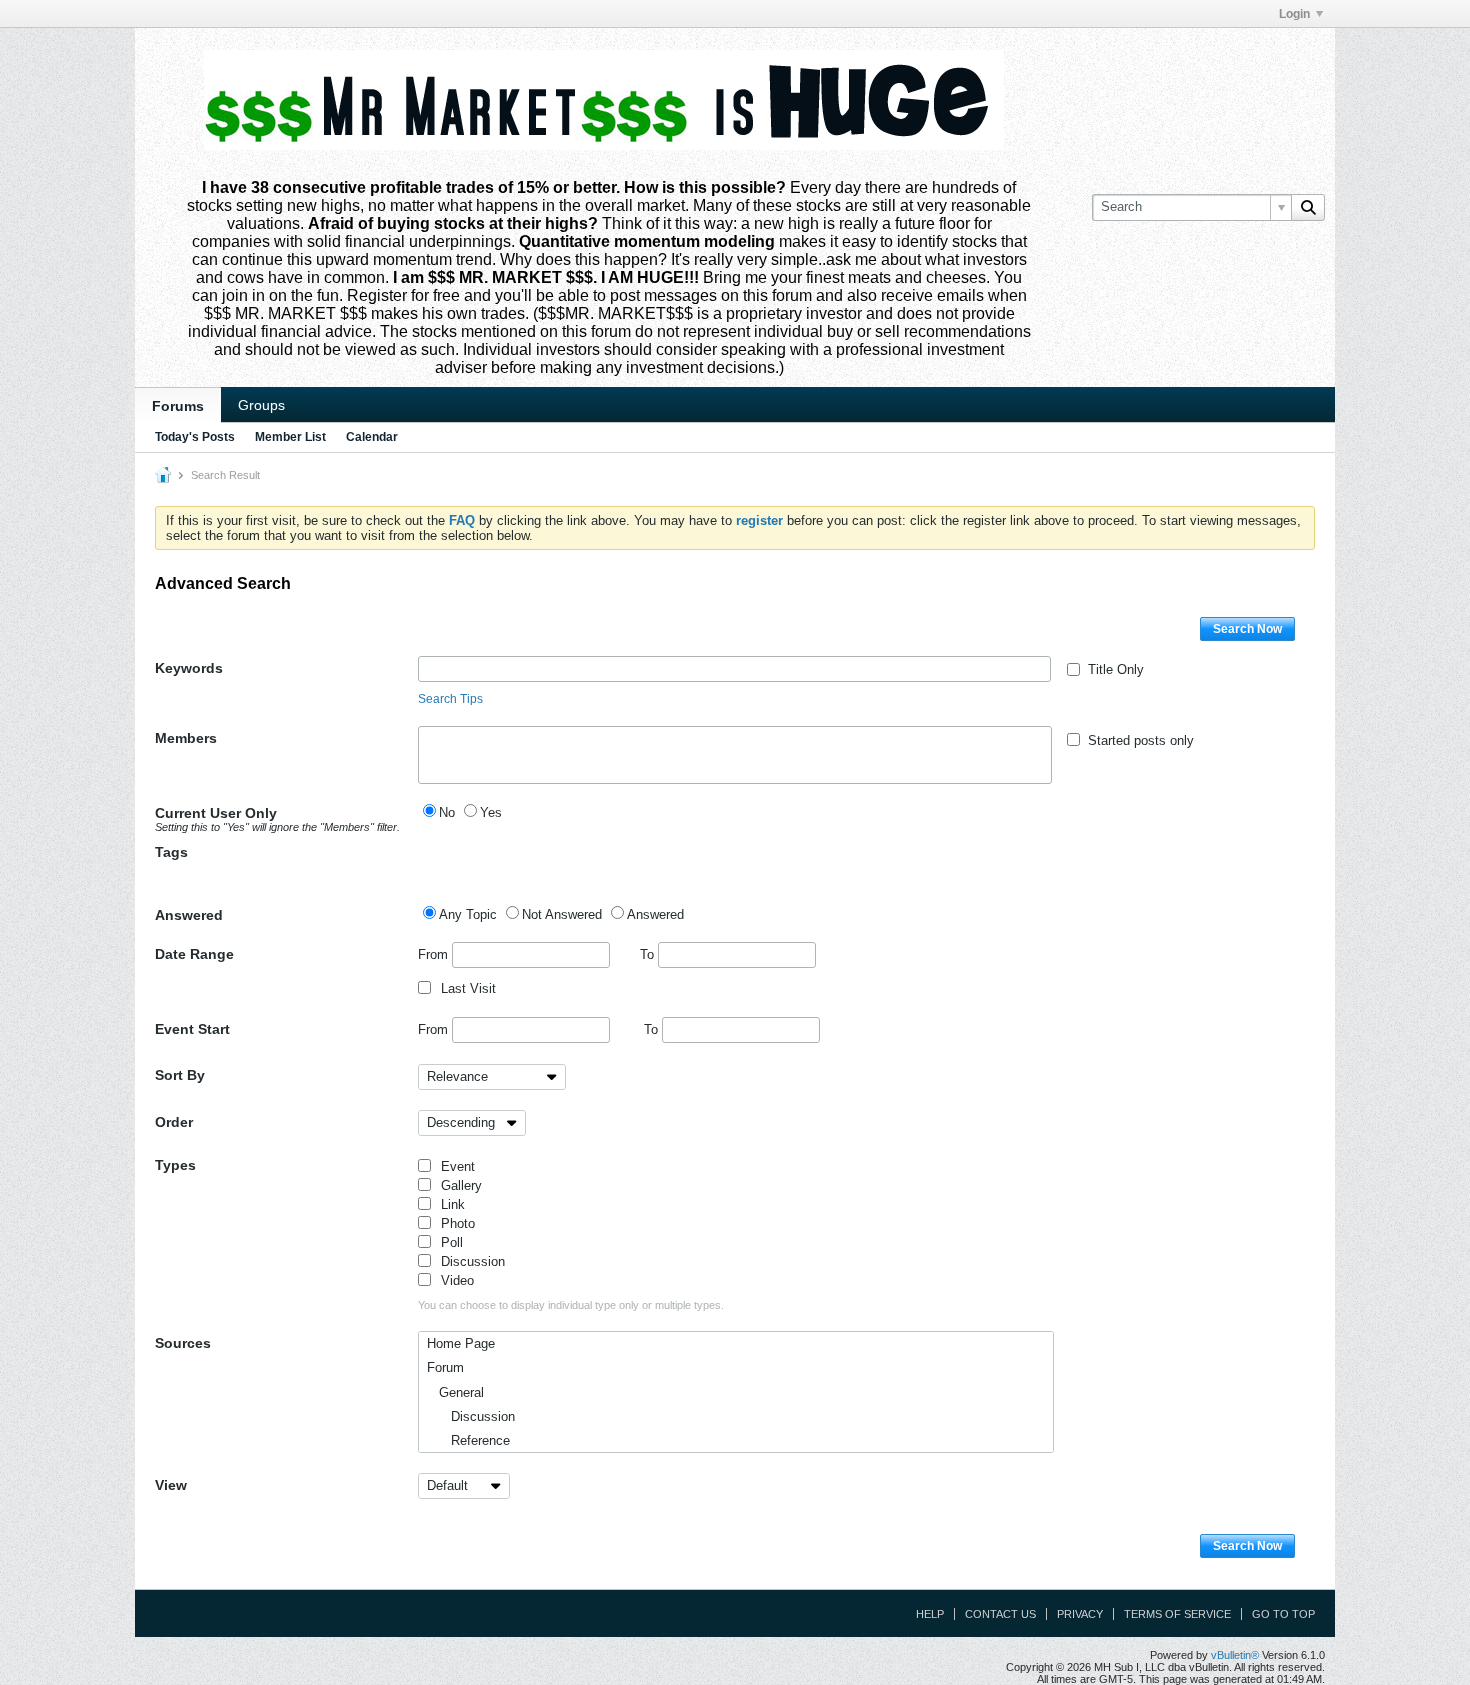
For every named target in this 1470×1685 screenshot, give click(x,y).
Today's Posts (195, 437)
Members (186, 738)
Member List (290, 437)
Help (930, 1614)
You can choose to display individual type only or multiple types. (571, 1305)
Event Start (192, 1029)
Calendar (372, 437)
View (171, 1485)
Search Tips (450, 699)
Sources (183, 1343)
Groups (261, 405)
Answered (189, 915)
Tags (171, 852)
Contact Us (1000, 1614)
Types (175, 1165)
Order (174, 1122)
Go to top (1283, 1614)
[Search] (1308, 207)
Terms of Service (1177, 1614)
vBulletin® (1235, 1655)
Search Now (1247, 629)
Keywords (189, 668)
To (649, 954)
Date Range (194, 954)
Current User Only (277, 819)
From (435, 954)
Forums (178, 406)
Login (1294, 14)
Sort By (180, 1075)
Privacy (1080, 1614)
